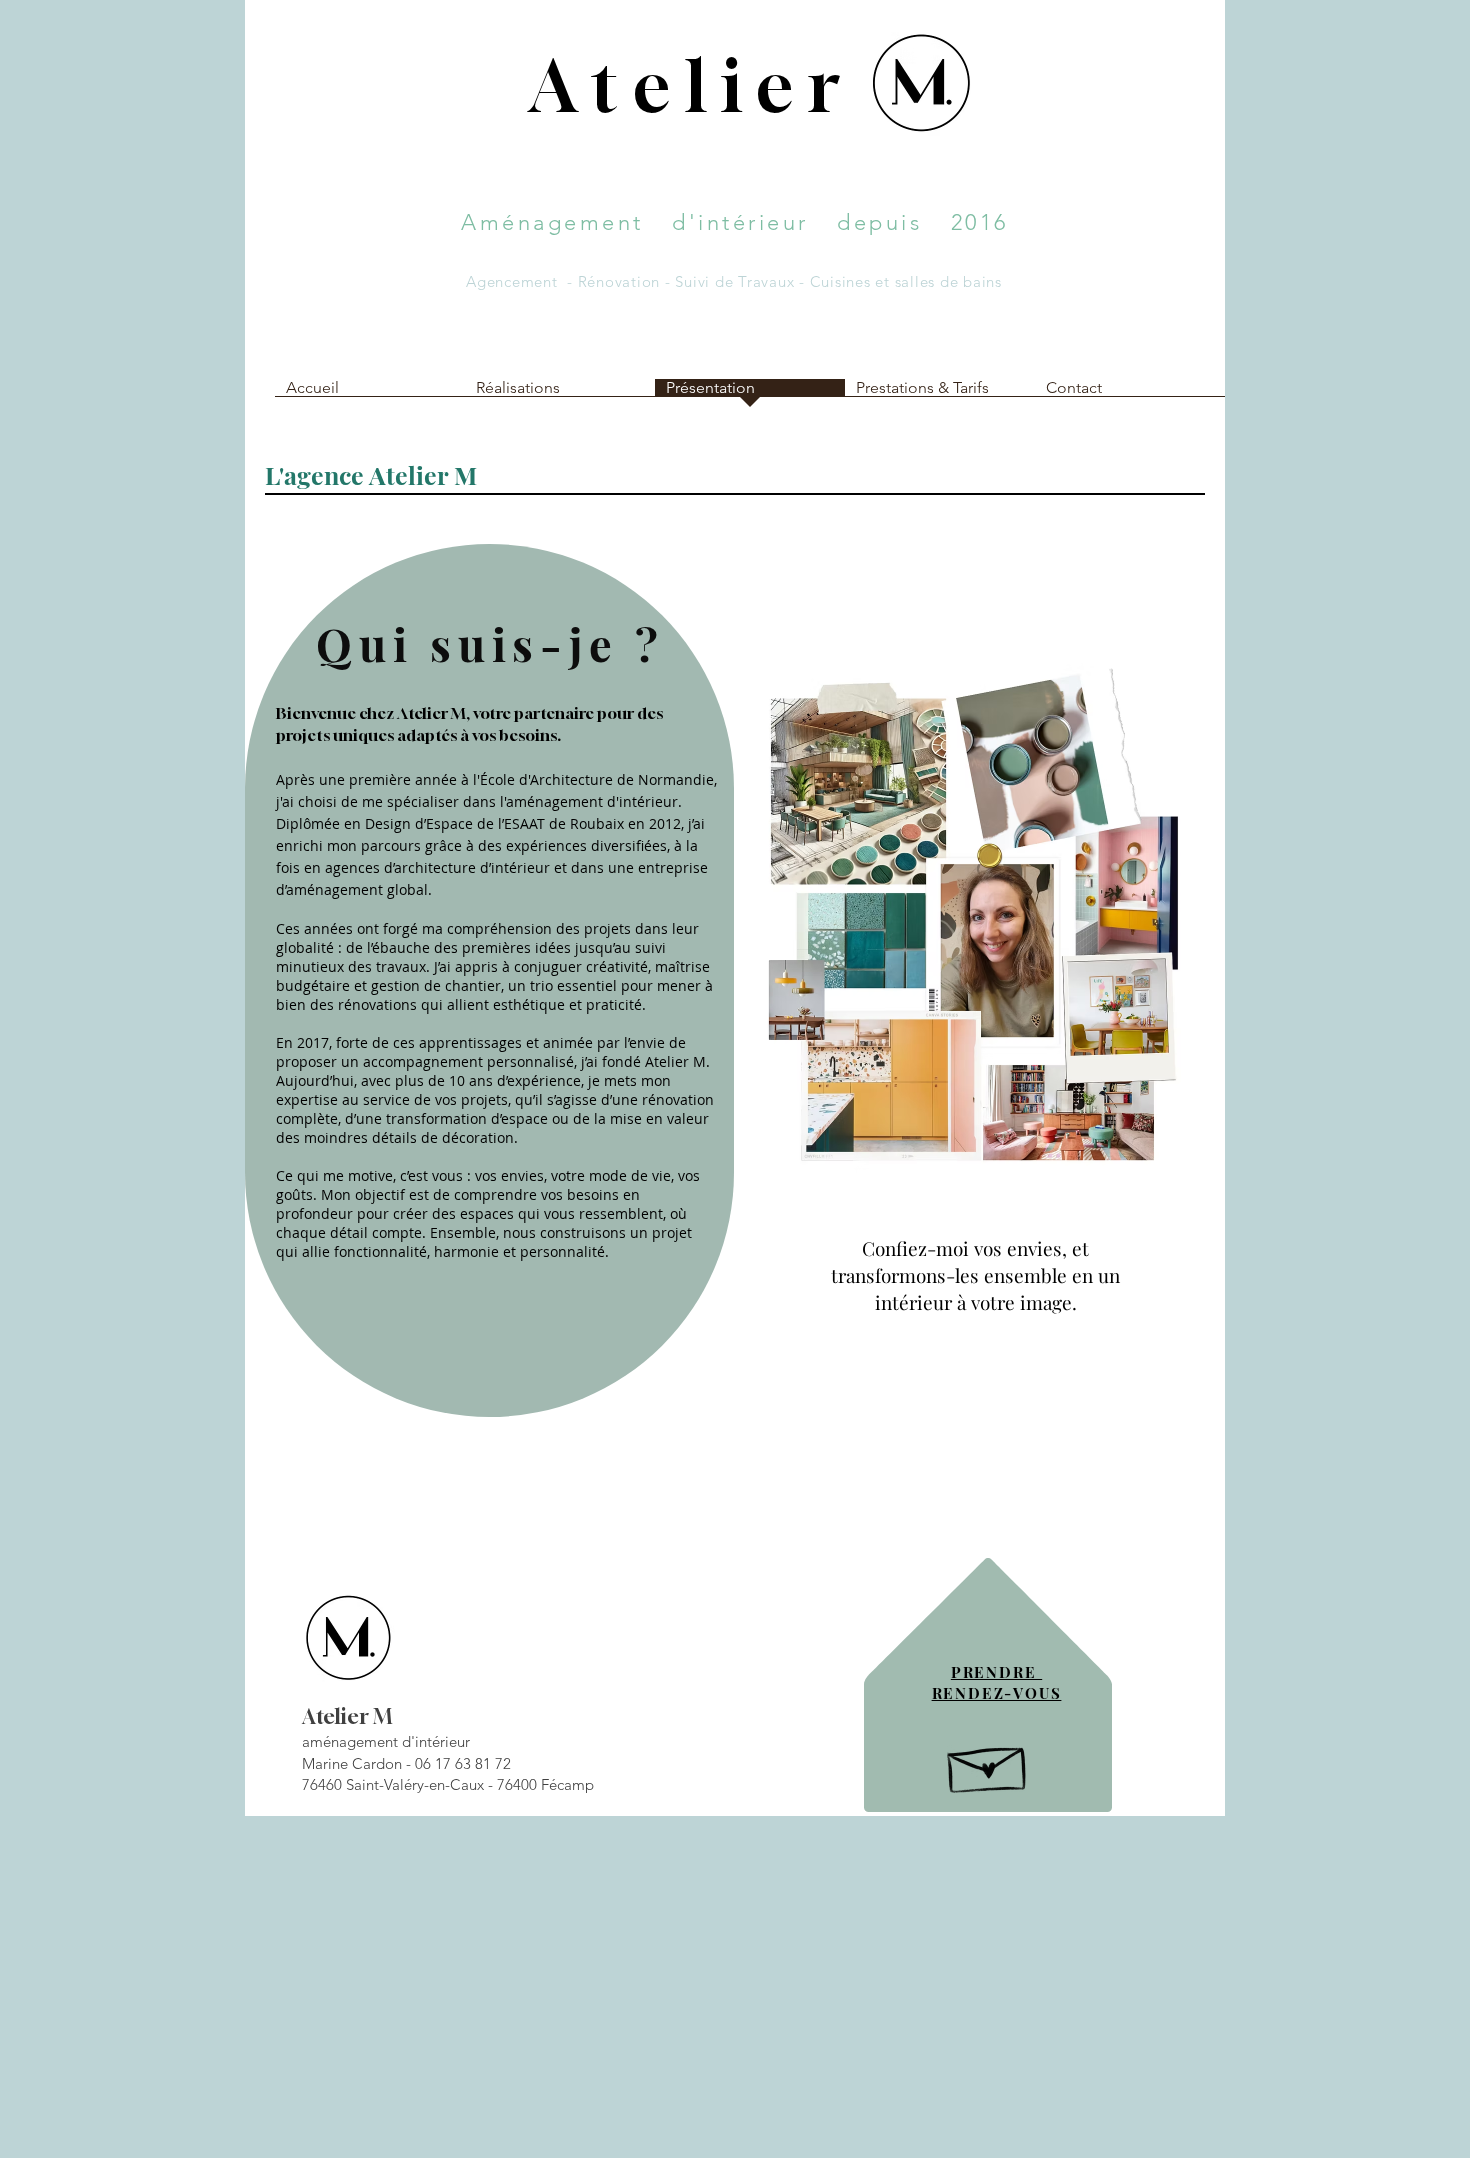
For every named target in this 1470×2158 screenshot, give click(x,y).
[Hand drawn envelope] (988, 1763)
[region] (735, 1672)
